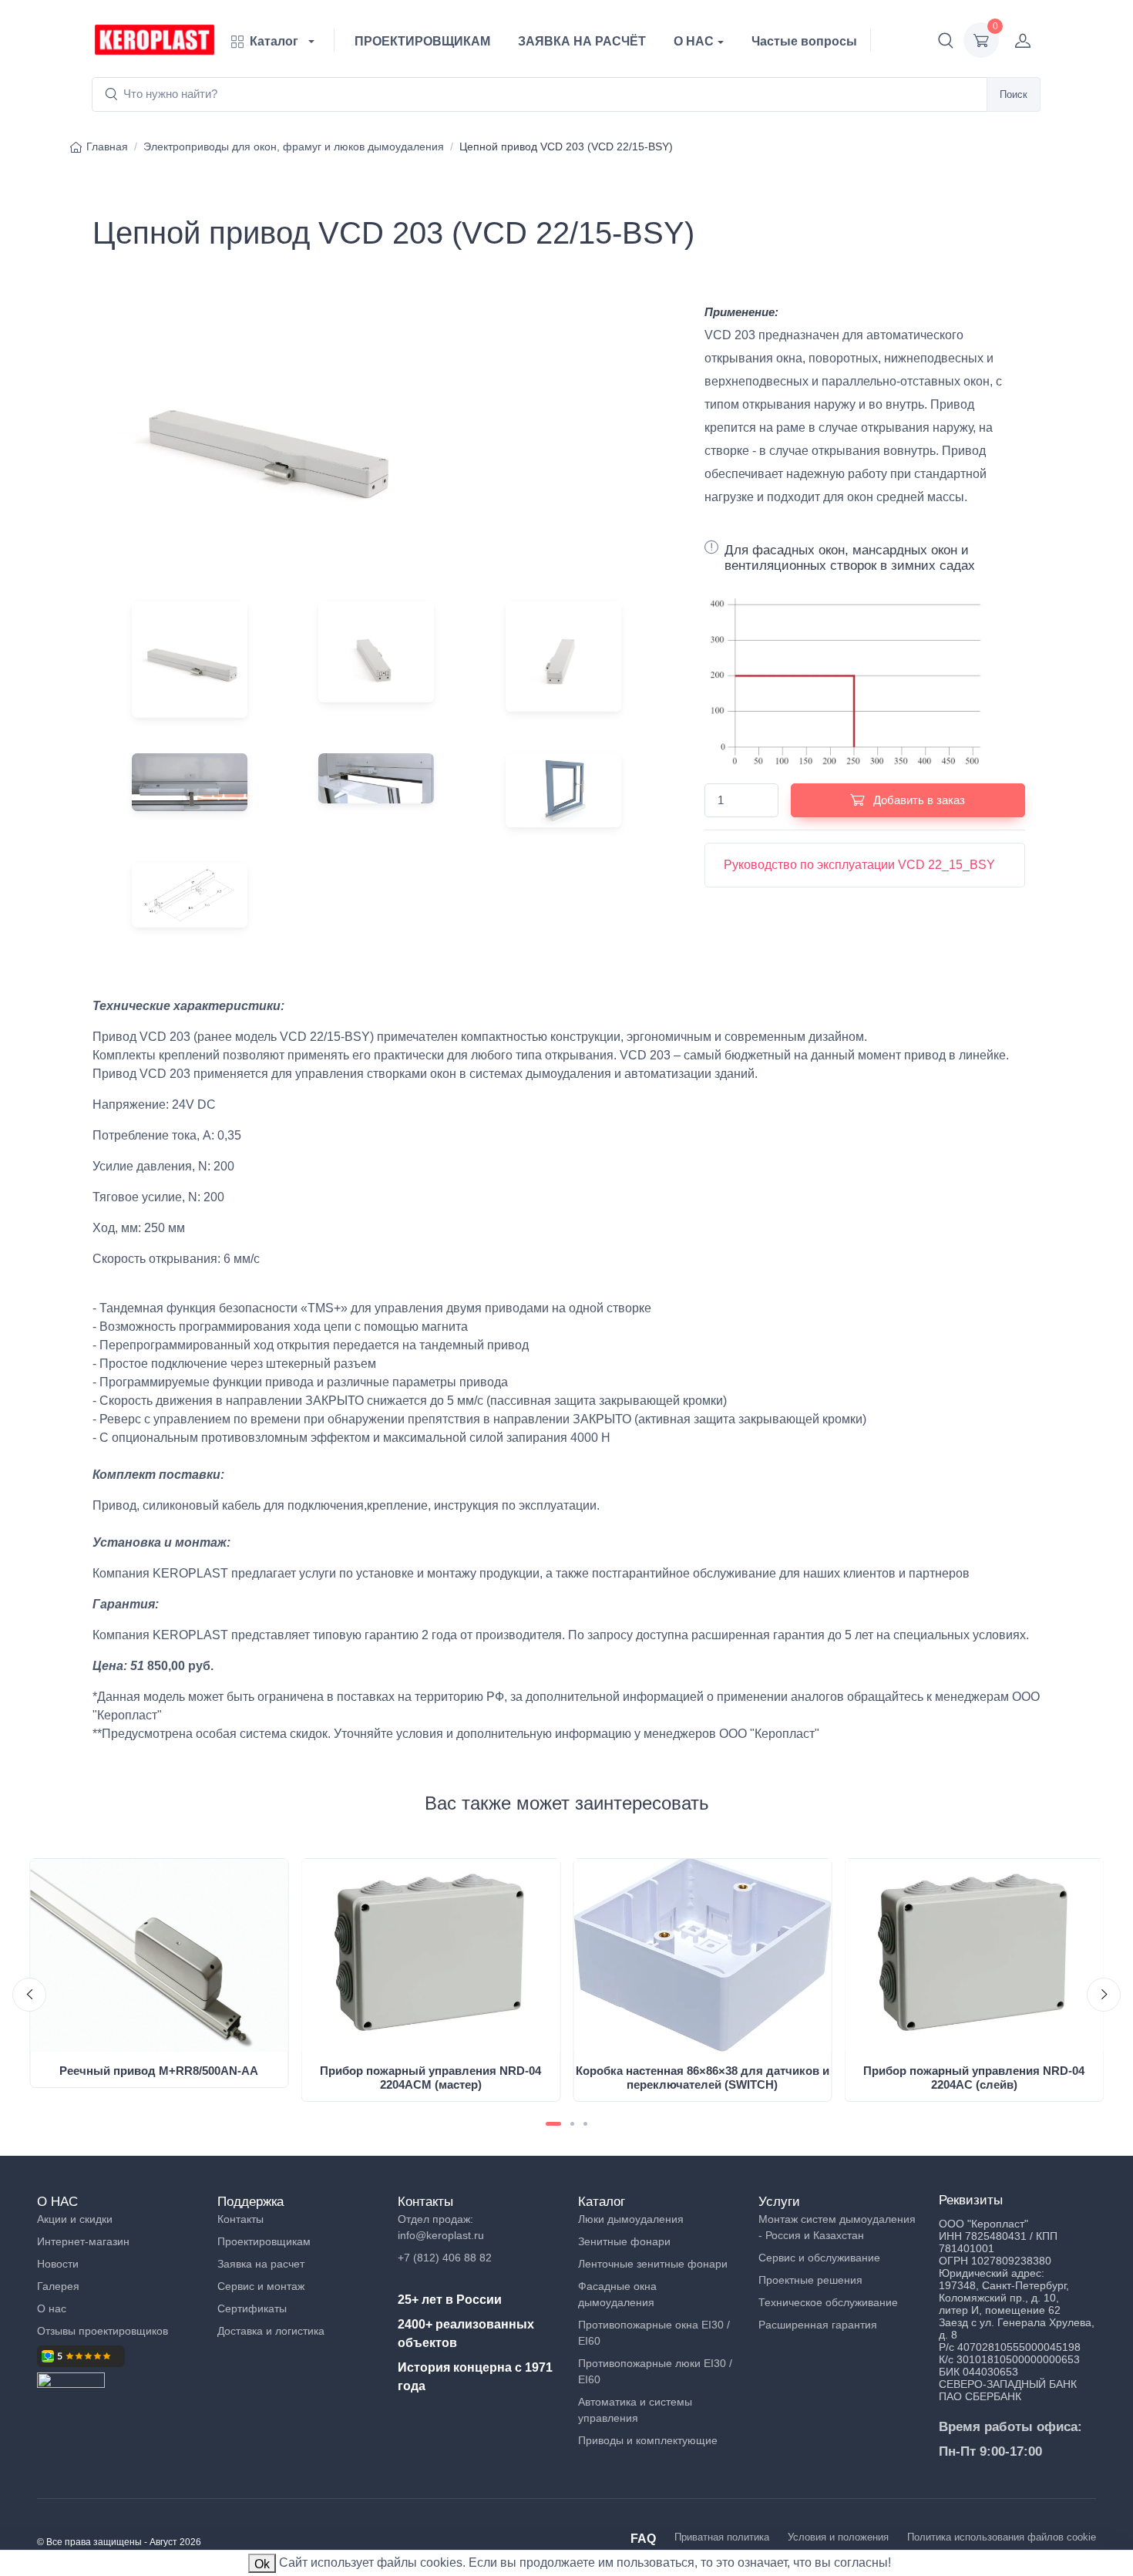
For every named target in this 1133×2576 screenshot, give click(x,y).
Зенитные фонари (624, 2241)
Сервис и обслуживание (819, 2258)
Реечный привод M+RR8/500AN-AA (159, 2071)
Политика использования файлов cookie (1002, 2537)
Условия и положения (838, 2537)
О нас (52, 2308)
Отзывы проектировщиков (103, 2331)
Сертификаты (252, 2308)
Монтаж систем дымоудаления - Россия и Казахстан (837, 2227)
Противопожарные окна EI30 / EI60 (654, 2333)
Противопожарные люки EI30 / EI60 (655, 2371)
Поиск (1014, 94)
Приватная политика (722, 2537)
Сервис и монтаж (261, 2286)
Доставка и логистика (271, 2331)
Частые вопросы (804, 41)
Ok (262, 2564)
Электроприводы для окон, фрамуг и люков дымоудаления (294, 146)
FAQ (643, 2539)
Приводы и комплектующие (648, 2440)
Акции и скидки (75, 2219)
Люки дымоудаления (631, 2219)
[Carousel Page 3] (585, 2124)
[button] (946, 40)
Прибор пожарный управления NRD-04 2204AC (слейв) (974, 2078)
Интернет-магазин (83, 2241)
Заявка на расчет (261, 2264)
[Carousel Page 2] (572, 2124)
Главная (107, 146)
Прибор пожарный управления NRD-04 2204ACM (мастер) (430, 2078)
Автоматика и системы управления (635, 2410)
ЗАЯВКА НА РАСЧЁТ (582, 41)
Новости (58, 2264)
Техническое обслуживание (828, 2302)
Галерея (58, 2286)
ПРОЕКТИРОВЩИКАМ (422, 41)
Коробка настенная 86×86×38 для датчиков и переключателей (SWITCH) (703, 2078)
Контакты (240, 2219)
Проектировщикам (264, 2241)
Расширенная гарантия (818, 2325)
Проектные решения (810, 2280)
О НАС (694, 41)
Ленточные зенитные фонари (653, 2264)
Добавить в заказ (918, 800)
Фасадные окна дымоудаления (617, 2294)
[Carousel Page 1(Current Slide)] (553, 2124)
